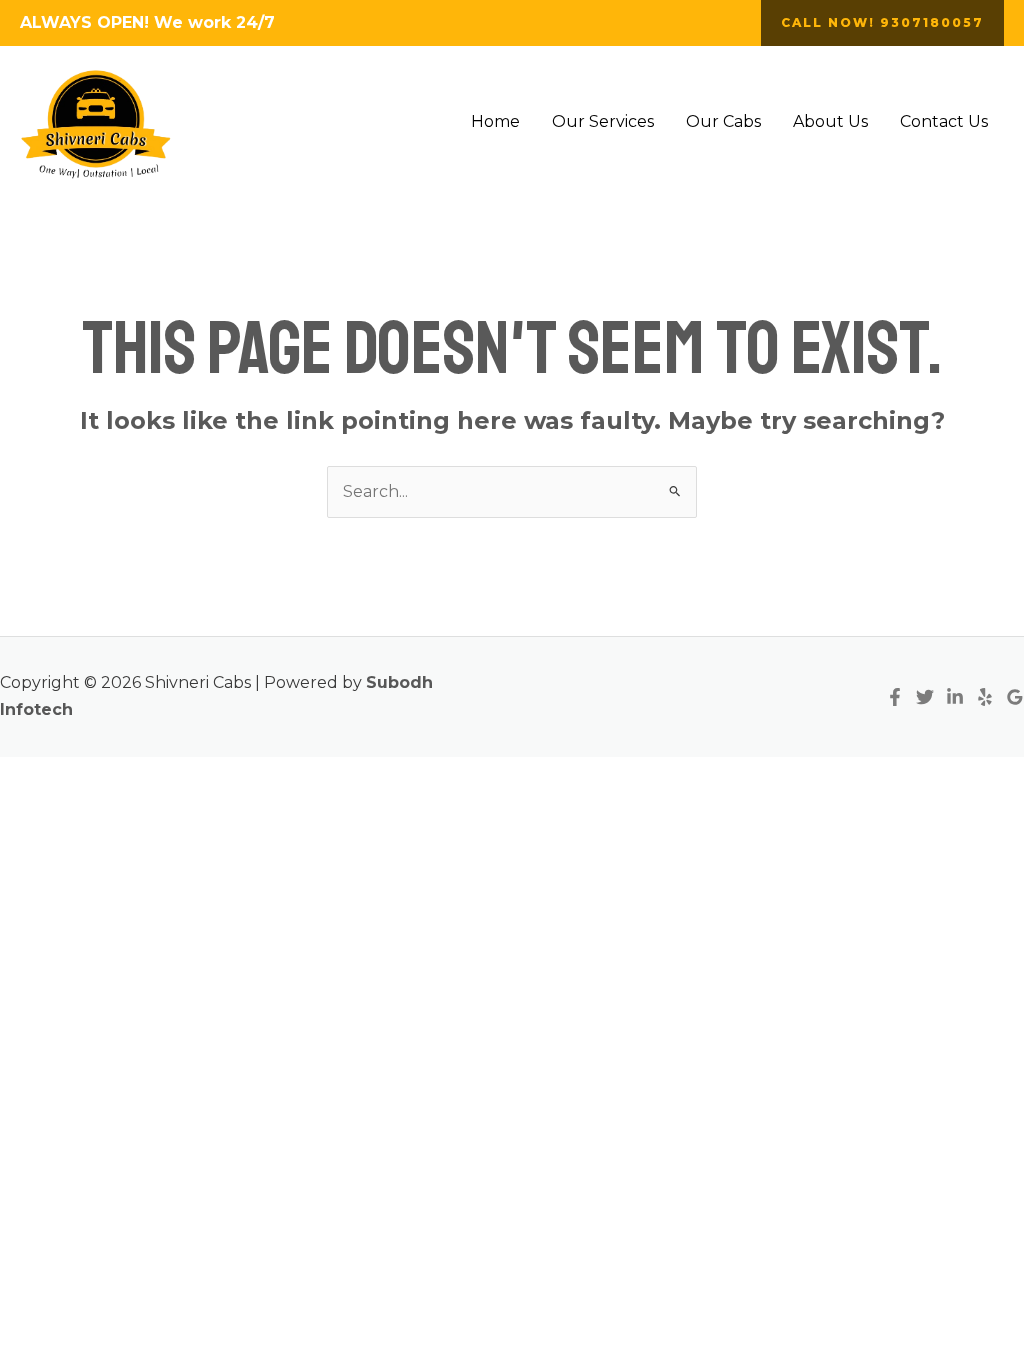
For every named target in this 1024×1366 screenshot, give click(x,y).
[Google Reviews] (1015, 697)
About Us (830, 121)
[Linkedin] (955, 697)
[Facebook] (895, 697)
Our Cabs (723, 121)
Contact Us (944, 121)
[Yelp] (985, 697)
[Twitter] (925, 697)
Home (495, 121)
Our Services (603, 121)
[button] (882, 23)
